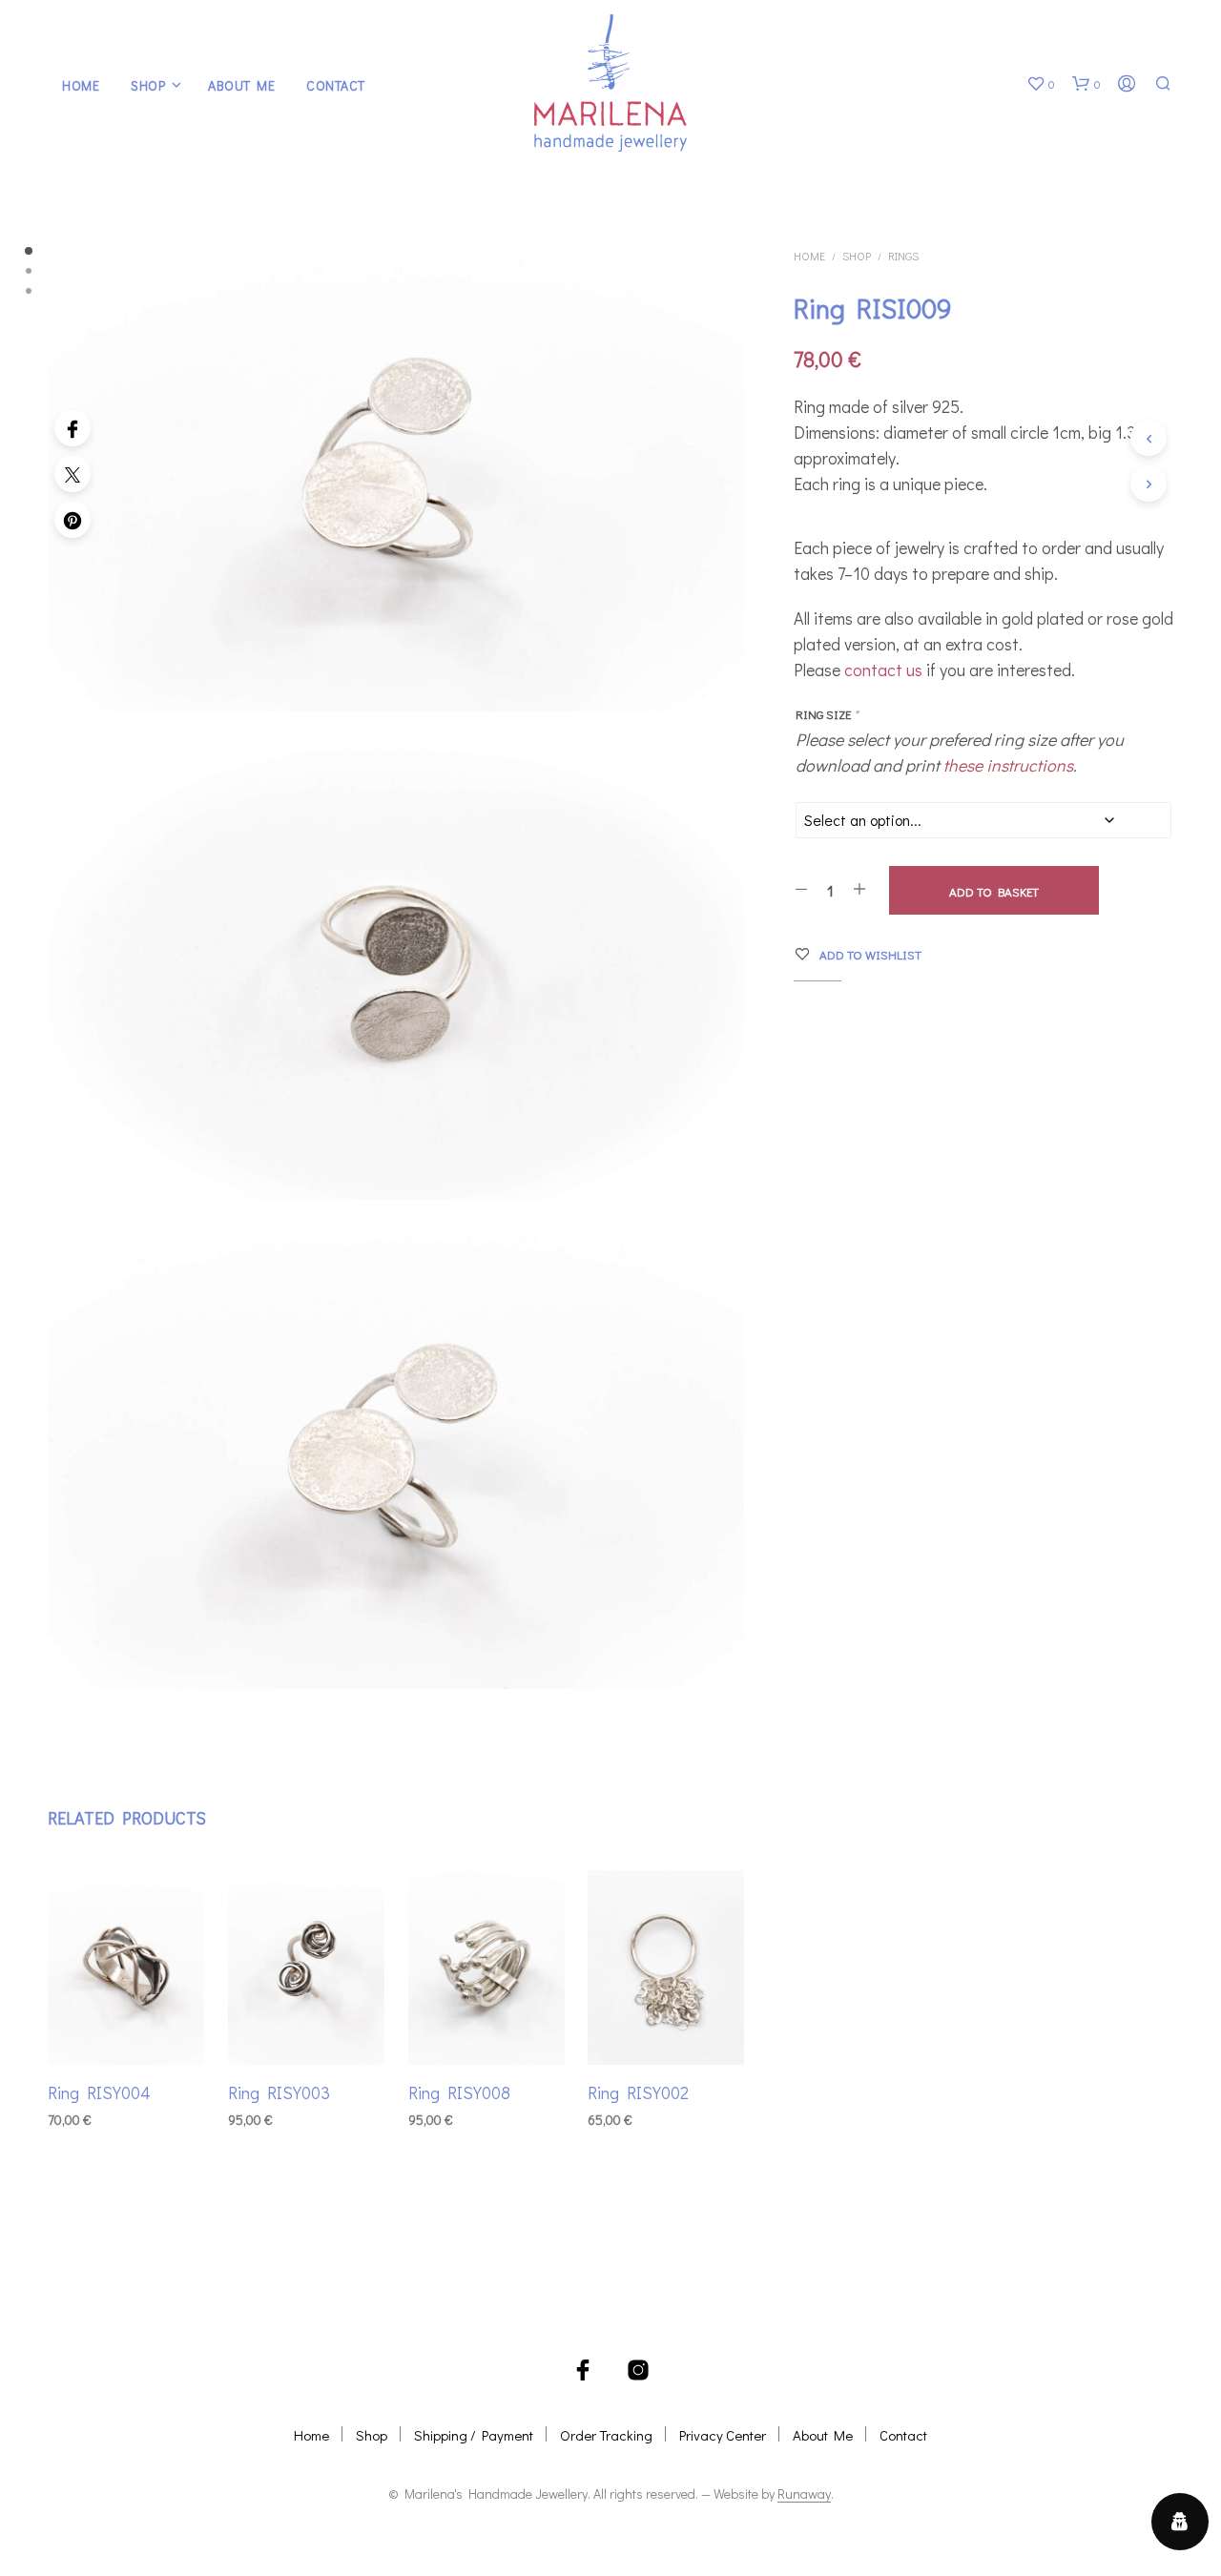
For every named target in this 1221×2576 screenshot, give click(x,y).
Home (81, 85)
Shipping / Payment (474, 2435)
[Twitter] (72, 474)
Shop (148, 85)
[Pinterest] (72, 520)
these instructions (1008, 765)
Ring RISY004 (99, 2092)
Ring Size (827, 714)
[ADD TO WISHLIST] (126, 2028)
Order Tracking (606, 2435)
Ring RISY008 (459, 2092)
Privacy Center (723, 2435)
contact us (883, 670)
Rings (903, 256)
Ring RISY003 (279, 2092)
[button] (1041, 84)
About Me (241, 85)
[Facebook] (72, 428)
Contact (336, 85)
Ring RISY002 (638, 2092)
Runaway (804, 2494)
